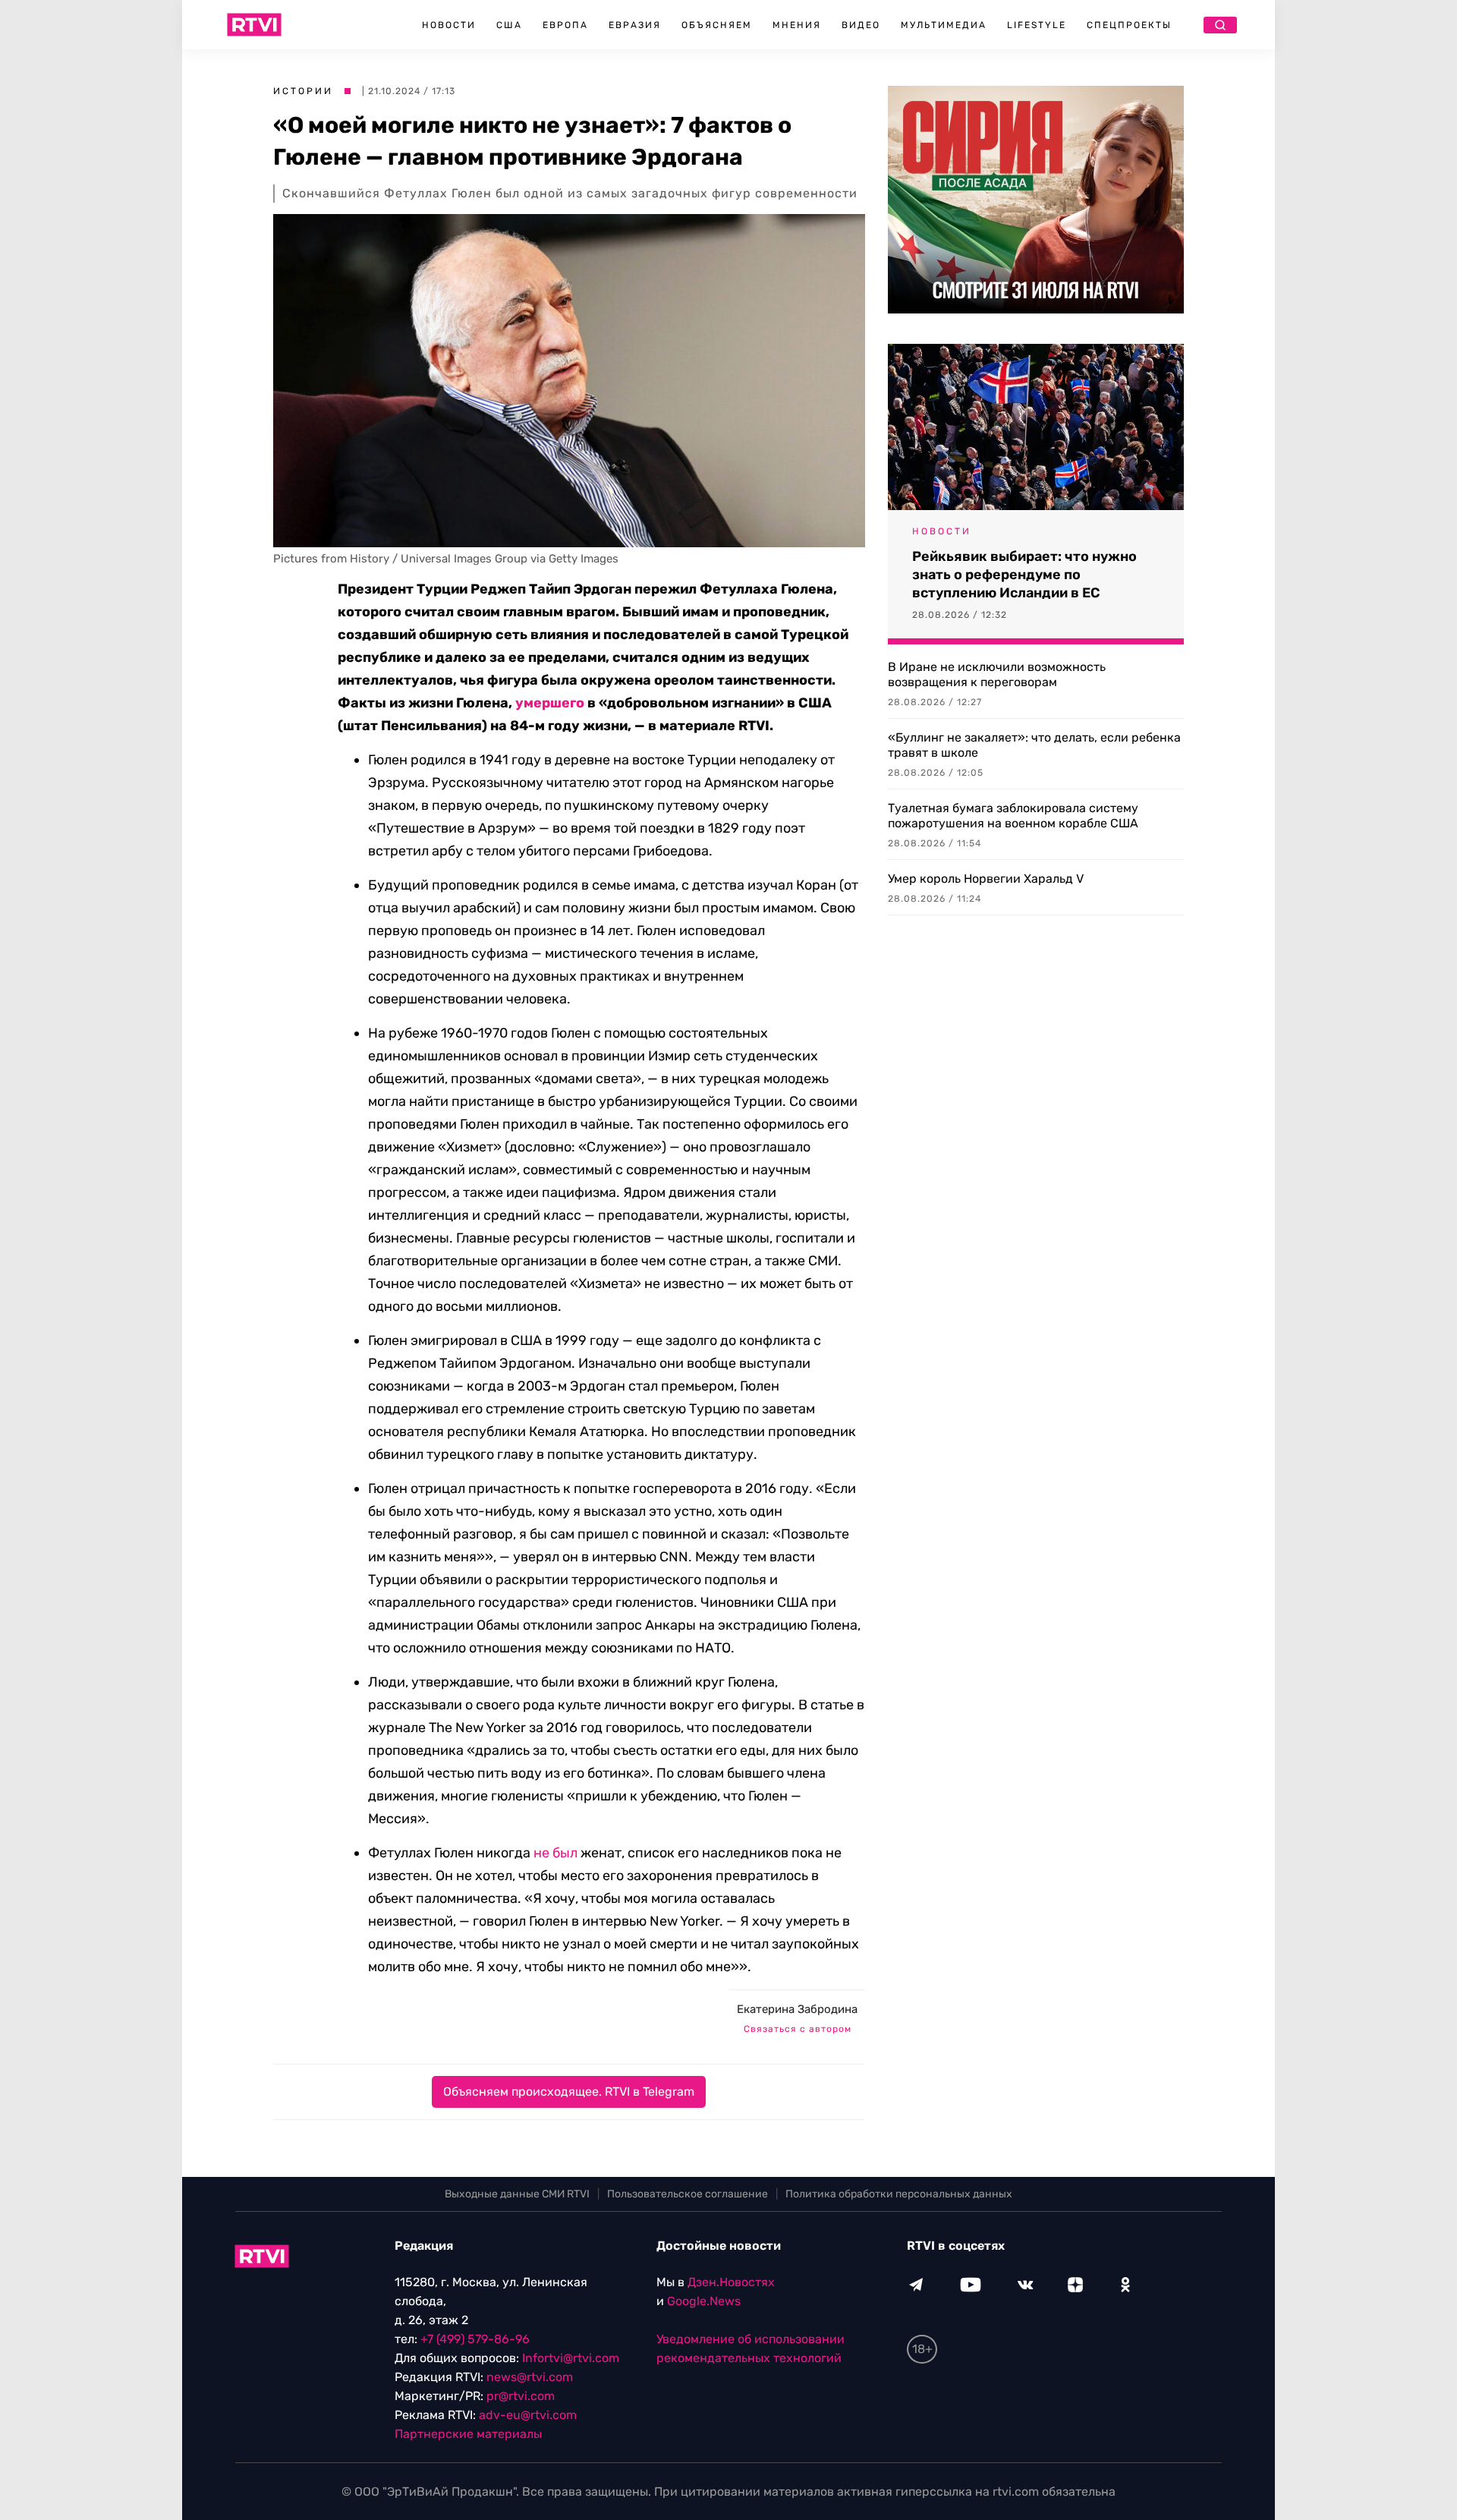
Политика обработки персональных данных (899, 2194)
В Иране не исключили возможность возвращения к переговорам (997, 674)
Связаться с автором (798, 2029)
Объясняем (717, 25)
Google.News (704, 2301)
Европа (565, 25)
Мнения (797, 25)
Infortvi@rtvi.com (571, 2358)
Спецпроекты (1129, 25)
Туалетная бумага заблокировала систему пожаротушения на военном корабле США (1013, 816)
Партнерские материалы (468, 2434)
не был (555, 1853)
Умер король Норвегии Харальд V (986, 879)
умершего (550, 703)
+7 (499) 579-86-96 (475, 2339)
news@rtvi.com (530, 2377)
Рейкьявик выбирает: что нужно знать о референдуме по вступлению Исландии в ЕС (1024, 575)
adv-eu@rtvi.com (528, 2415)
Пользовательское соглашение (688, 2194)
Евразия (635, 25)
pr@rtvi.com (521, 2396)
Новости (449, 25)
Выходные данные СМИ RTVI (517, 2194)
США (509, 25)
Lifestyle (1037, 25)
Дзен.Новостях (731, 2282)
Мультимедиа (944, 25)
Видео (861, 25)
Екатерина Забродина (797, 2009)
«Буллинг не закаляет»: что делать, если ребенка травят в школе (1034, 745)
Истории (303, 91)
